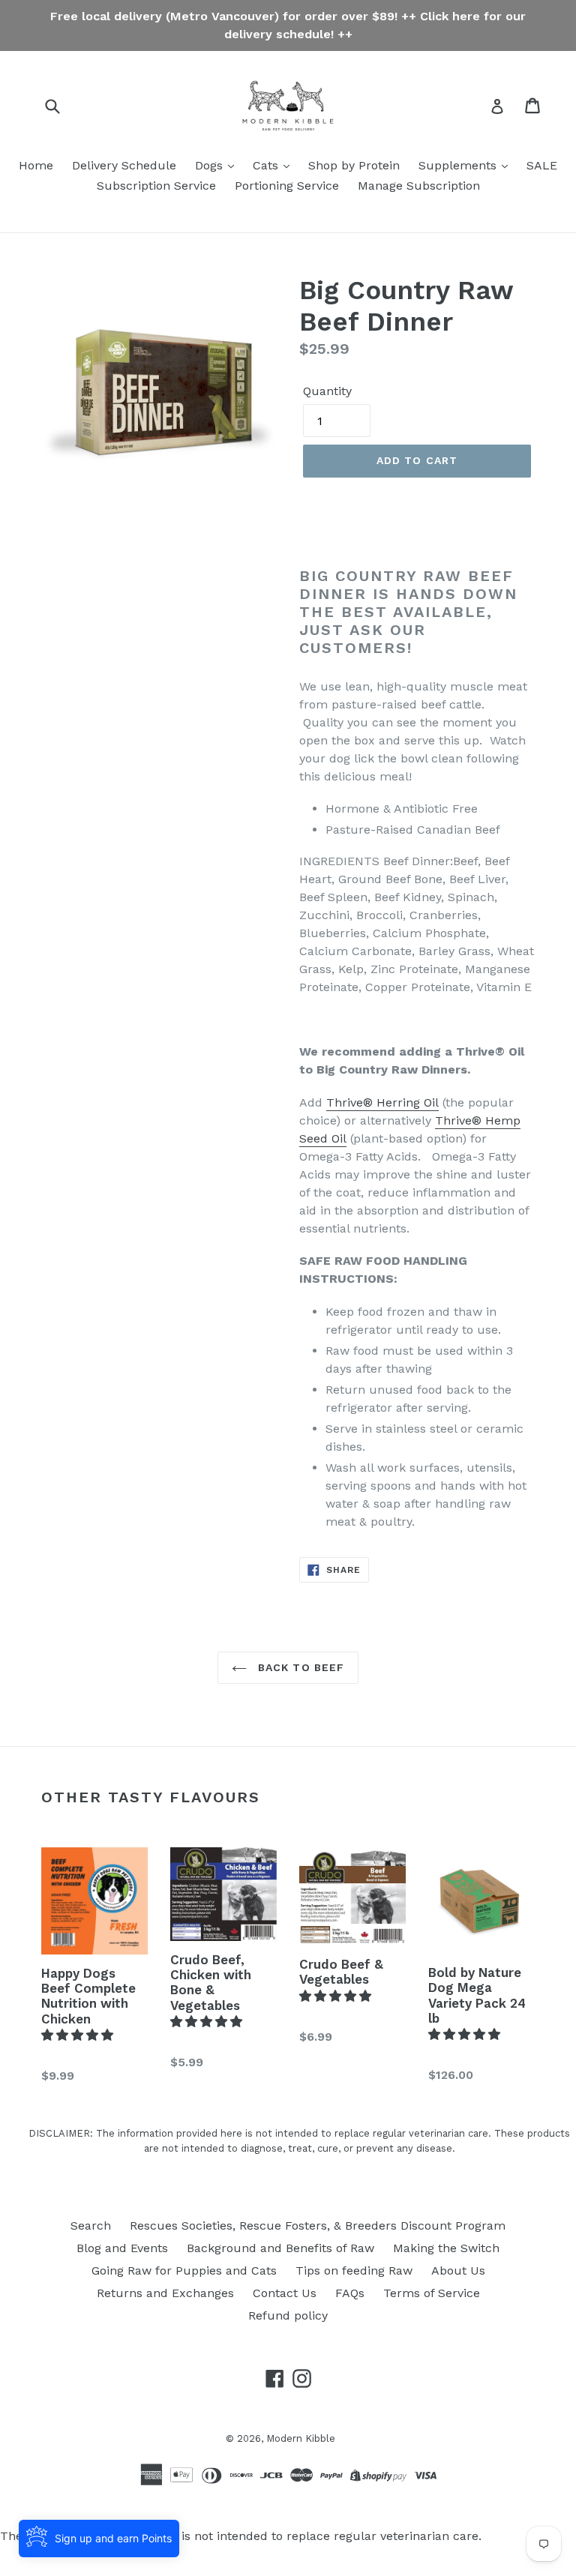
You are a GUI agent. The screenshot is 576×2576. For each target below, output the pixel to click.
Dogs (211, 165)
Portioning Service (287, 186)
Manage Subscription (419, 186)
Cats (267, 165)
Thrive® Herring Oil (382, 1102)
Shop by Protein (354, 165)
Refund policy (288, 2315)
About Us (458, 2270)
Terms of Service (432, 2293)
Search (91, 2226)
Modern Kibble (301, 2438)
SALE (542, 165)
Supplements (459, 165)
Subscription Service (156, 186)
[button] (79, 2035)
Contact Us (285, 2293)
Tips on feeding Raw (354, 2270)
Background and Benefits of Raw (280, 2248)
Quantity (327, 391)
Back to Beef (300, 1667)
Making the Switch (446, 2248)
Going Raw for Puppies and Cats (184, 2270)
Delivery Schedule (124, 165)
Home (36, 165)
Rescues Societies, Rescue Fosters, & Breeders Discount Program (318, 2226)
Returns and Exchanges (165, 2293)
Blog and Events (122, 2248)
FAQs (350, 2293)
